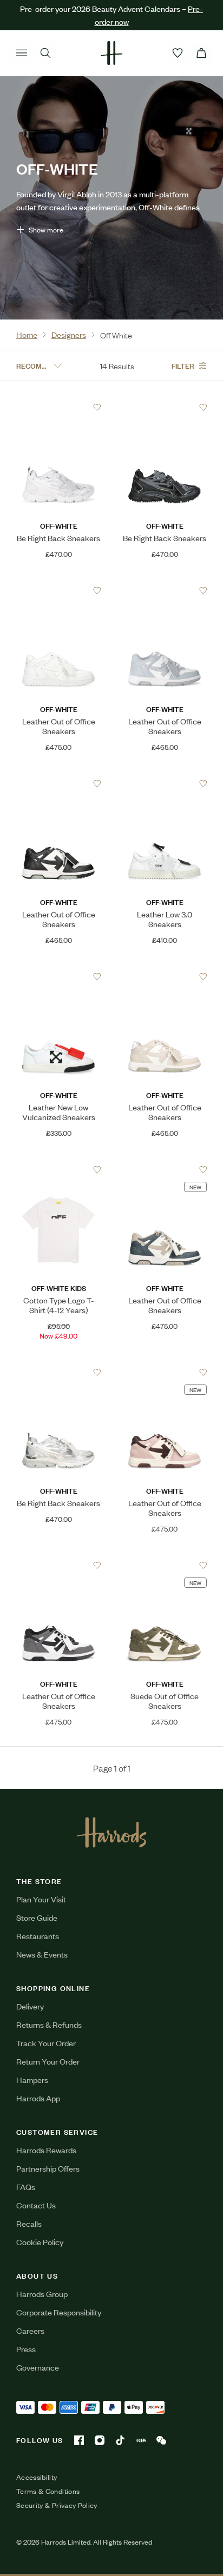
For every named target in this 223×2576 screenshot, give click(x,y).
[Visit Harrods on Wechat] (161, 2440)
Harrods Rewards (46, 2150)
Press (26, 2349)
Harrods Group (42, 2294)
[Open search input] (45, 53)
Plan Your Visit (41, 1899)
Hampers (32, 2079)
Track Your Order (46, 2043)
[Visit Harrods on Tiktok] (120, 2440)
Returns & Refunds (49, 2024)
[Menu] (22, 53)
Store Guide (37, 1917)
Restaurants (38, 1936)
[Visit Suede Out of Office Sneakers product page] (165, 1565)
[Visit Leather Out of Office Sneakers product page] (59, 590)
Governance (38, 2367)
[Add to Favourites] (97, 407)
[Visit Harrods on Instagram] (100, 2440)
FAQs (26, 2186)
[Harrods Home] (111, 53)
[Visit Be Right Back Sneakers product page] (59, 407)
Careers (30, 2330)
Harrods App (38, 2098)
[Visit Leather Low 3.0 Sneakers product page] (165, 783)
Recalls (29, 2223)
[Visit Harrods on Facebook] (79, 2440)
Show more (46, 229)
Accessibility (37, 2477)
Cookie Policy (40, 2242)
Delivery (30, 2006)
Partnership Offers (48, 2168)
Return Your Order (48, 2061)
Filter (183, 365)
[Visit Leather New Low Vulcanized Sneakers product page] (59, 976)
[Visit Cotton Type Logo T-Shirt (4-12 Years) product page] (59, 1169)
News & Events (42, 1954)
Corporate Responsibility (59, 2312)
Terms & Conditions (48, 2491)
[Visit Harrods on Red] (141, 2440)
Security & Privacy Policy (57, 2505)
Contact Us (36, 2205)
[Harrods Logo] (112, 1832)
